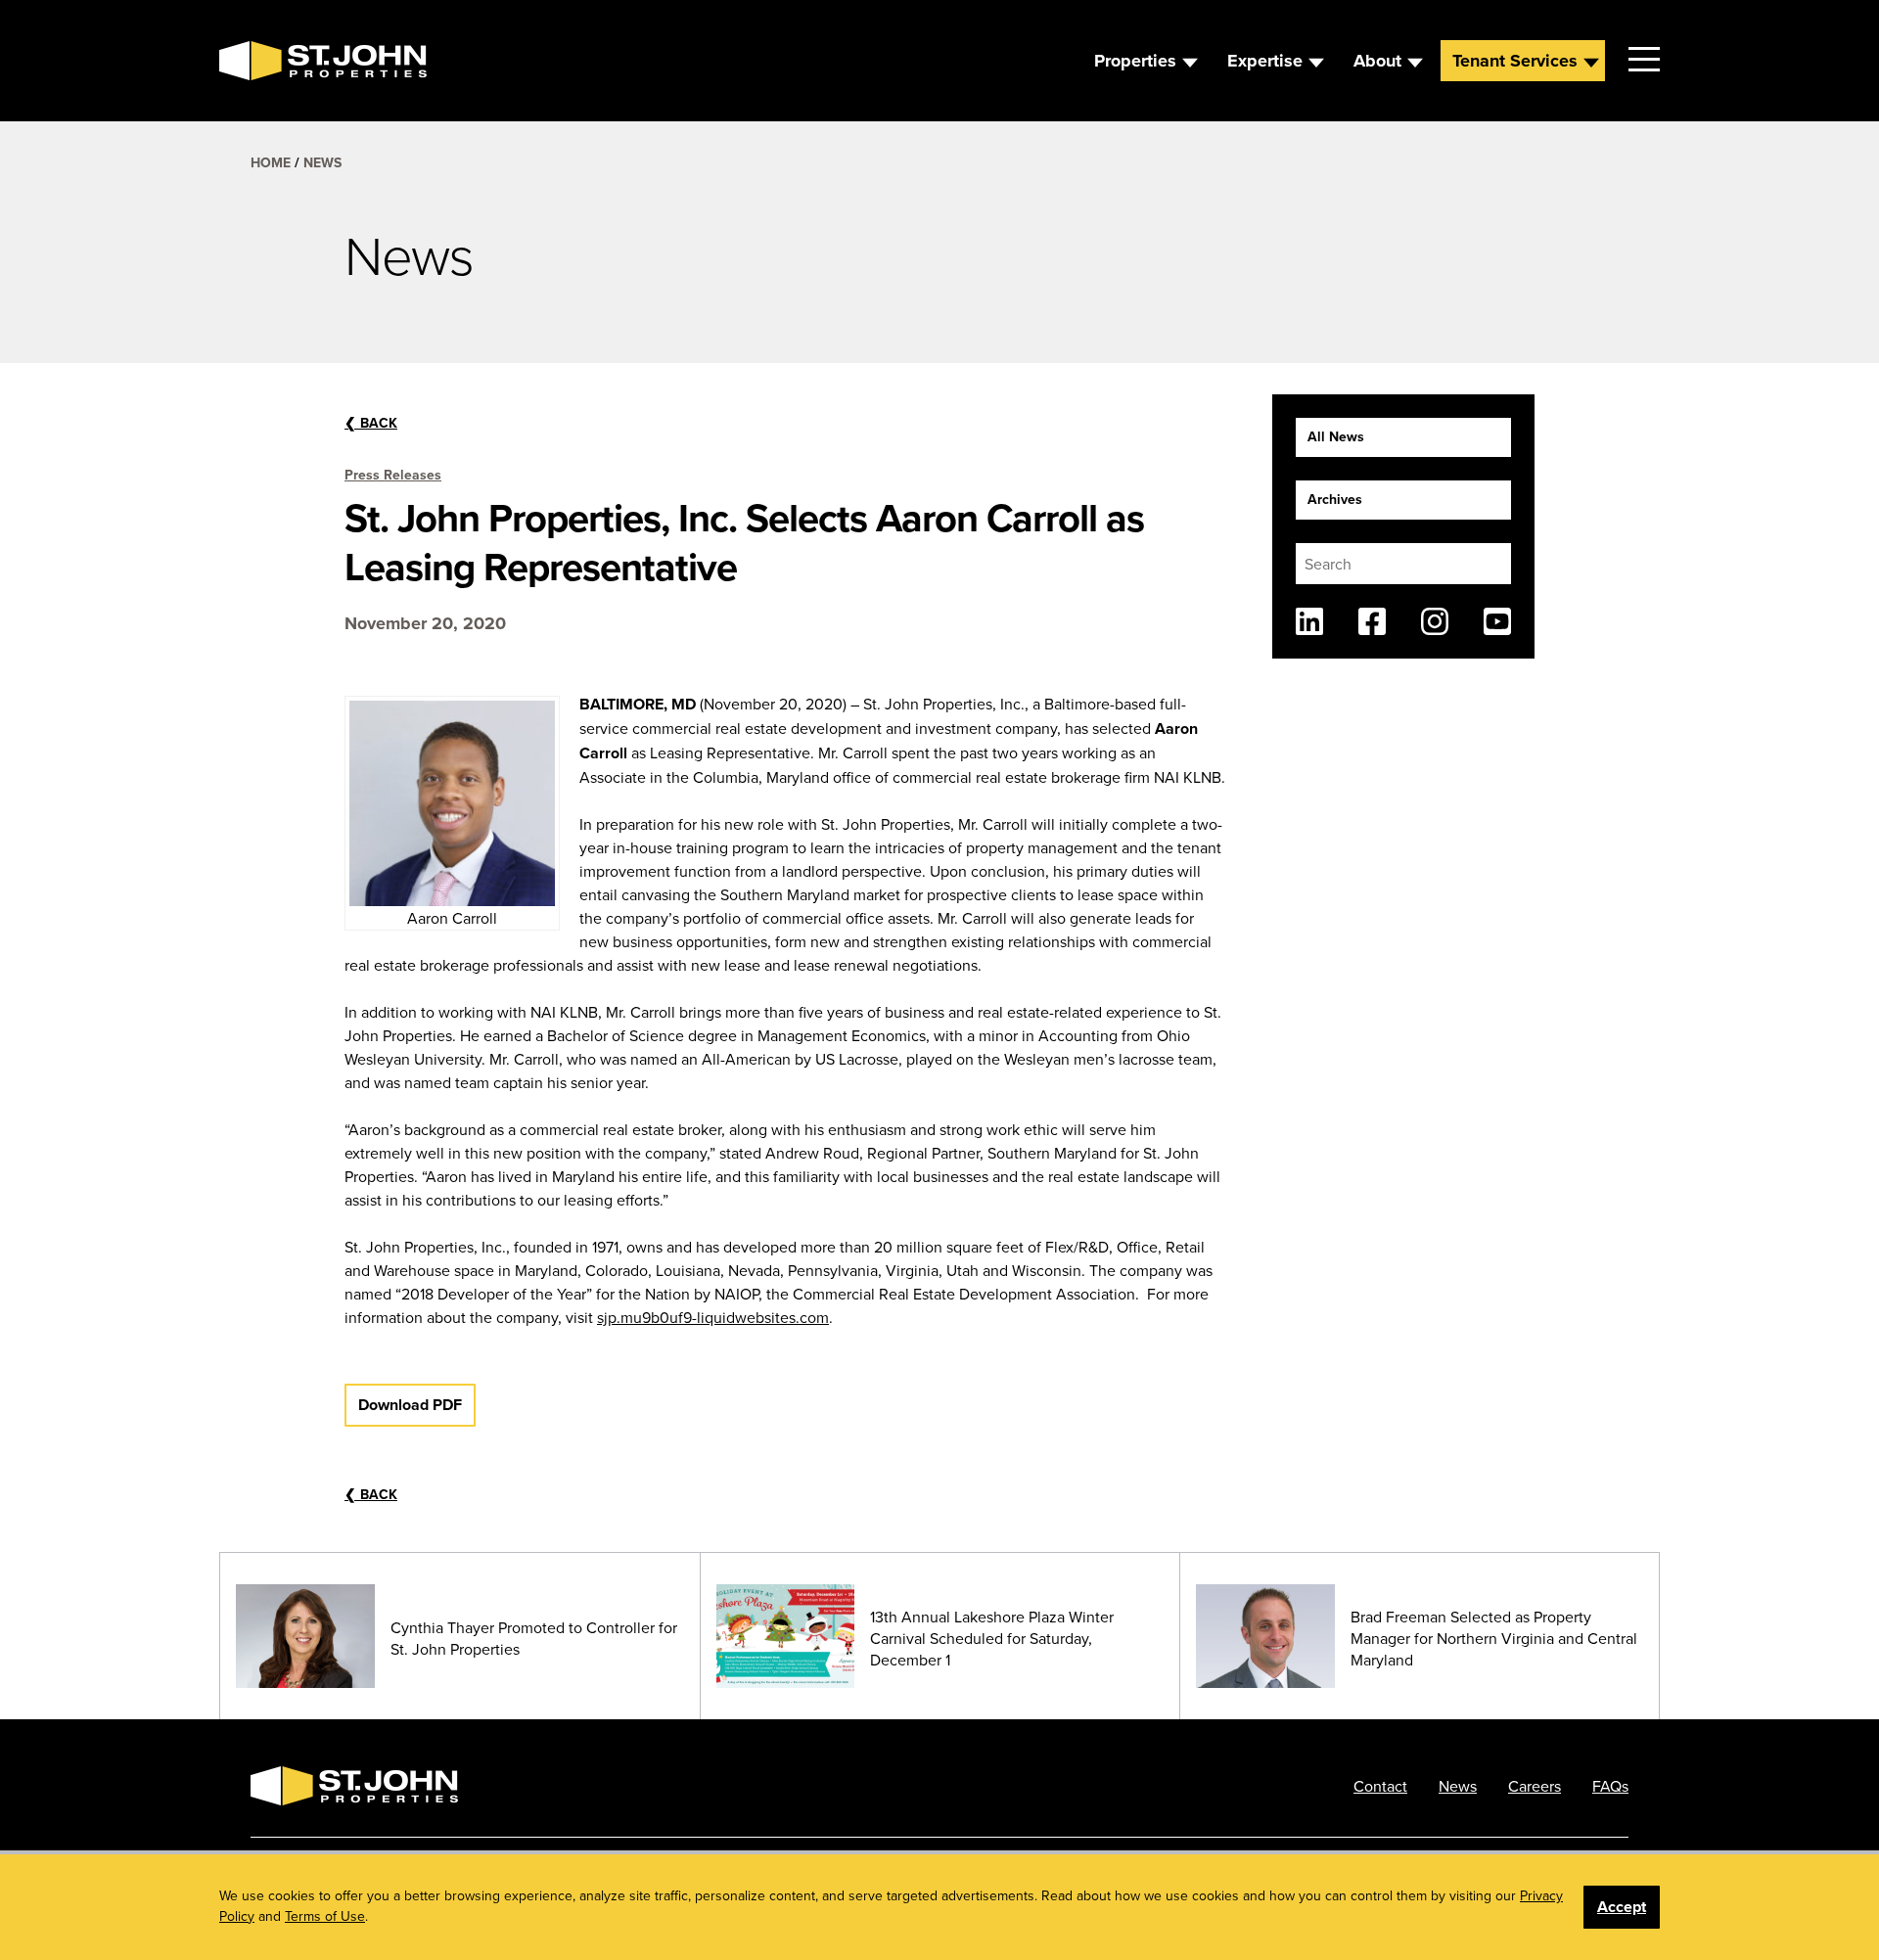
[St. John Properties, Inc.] (251, 61)
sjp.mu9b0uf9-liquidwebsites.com (713, 1317)
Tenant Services (1515, 61)
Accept (1622, 1907)
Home (271, 162)
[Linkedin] (1309, 621)
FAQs (1610, 1786)
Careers (1535, 1786)
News (322, 162)
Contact (1380, 1786)
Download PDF (410, 1405)
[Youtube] (1497, 621)
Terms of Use (325, 1916)
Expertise (1265, 61)
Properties (1135, 61)
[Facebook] (1372, 621)
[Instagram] (1435, 621)
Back (371, 423)
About (1377, 61)
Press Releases (393, 475)
